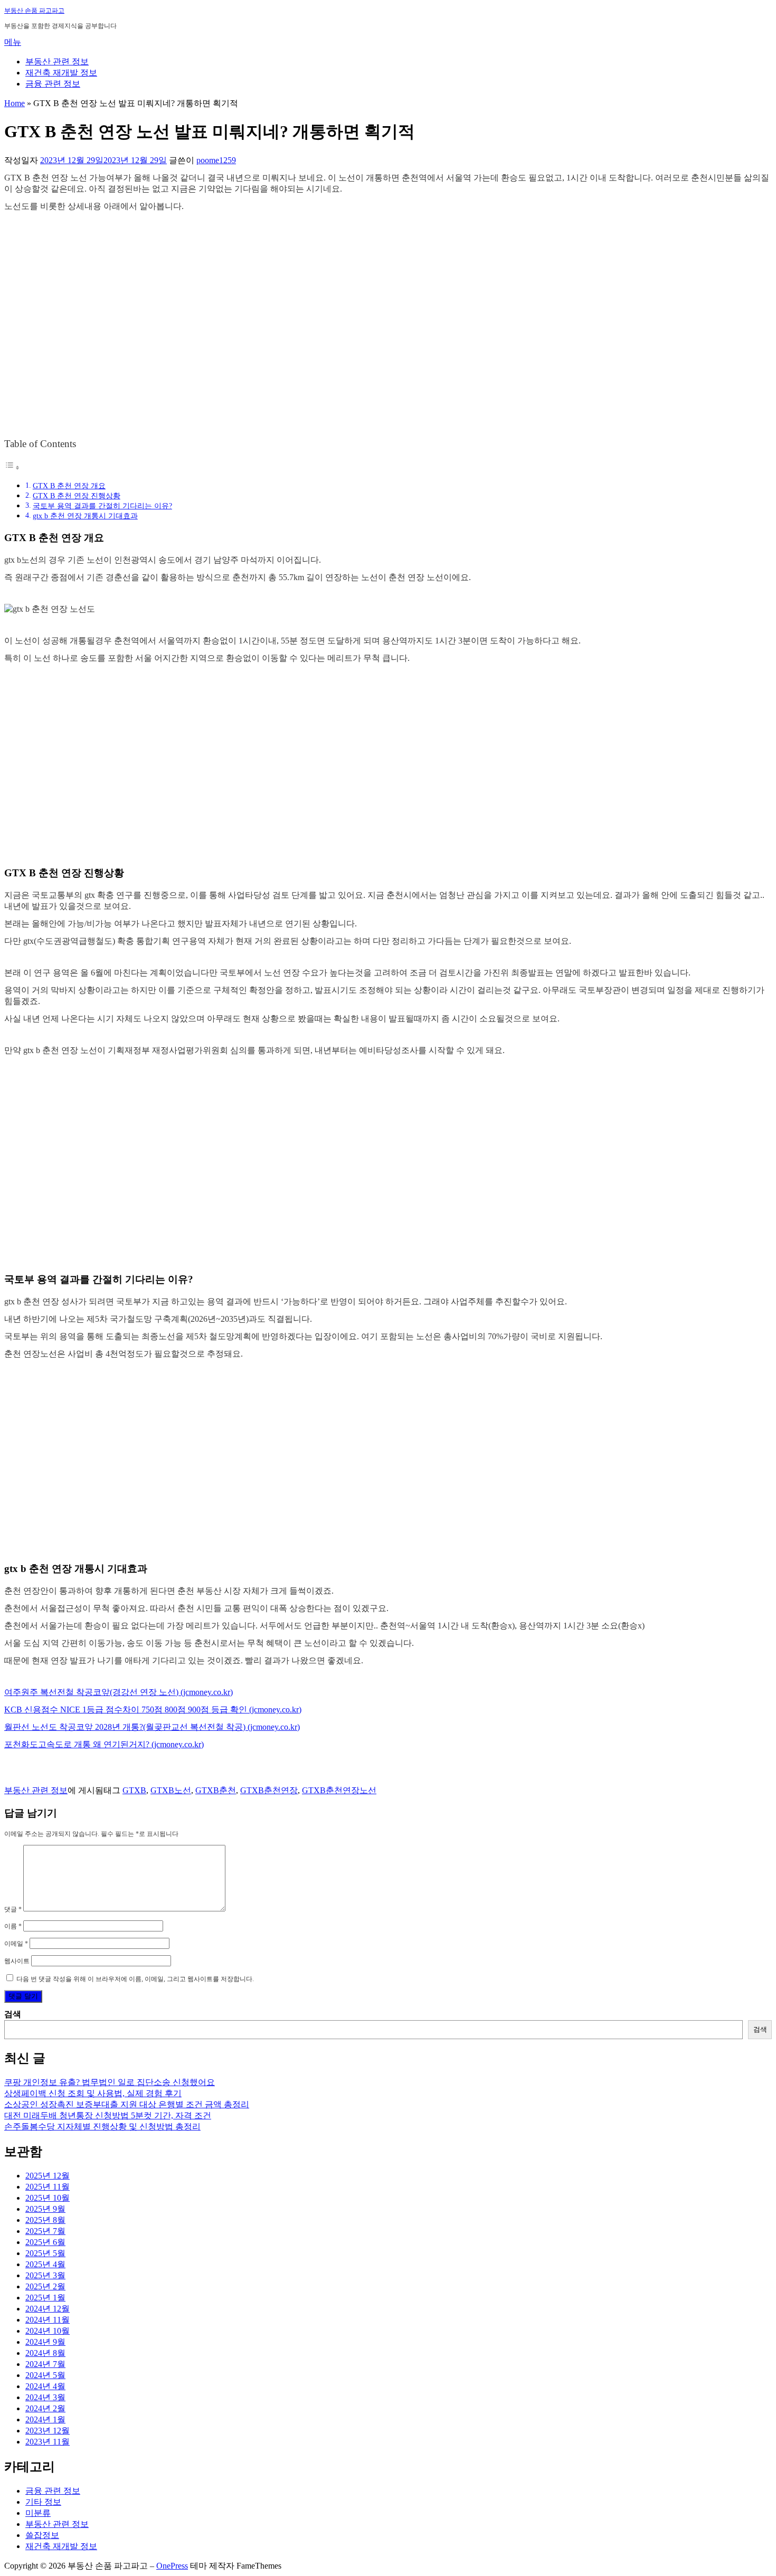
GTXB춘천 (216, 1790)
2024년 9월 (45, 2342)
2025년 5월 (45, 2253)
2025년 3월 (45, 2275)
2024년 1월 (45, 2419)
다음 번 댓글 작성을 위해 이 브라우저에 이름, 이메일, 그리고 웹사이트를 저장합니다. (135, 1979)
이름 (13, 1926)
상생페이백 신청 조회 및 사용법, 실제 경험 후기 (93, 2093)
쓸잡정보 (42, 2535)
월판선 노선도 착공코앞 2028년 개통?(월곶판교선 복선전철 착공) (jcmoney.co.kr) (152, 1727)
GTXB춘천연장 (269, 1790)
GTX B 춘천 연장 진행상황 (77, 496)
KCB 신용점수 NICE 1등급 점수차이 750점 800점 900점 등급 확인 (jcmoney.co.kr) (153, 1710)
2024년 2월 (45, 2408)
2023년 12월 (48, 2431)
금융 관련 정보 (53, 84)
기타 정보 (43, 2502)
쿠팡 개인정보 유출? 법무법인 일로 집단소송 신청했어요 (110, 2082)
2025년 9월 (45, 2209)
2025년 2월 (45, 2286)
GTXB (134, 1790)
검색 (13, 2014)
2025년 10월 (48, 2198)
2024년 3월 (45, 2397)
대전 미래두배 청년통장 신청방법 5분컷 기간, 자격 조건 (108, 2115)
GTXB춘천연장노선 (339, 1790)
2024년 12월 (48, 2309)
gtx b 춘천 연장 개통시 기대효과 (85, 516)
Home (15, 103)
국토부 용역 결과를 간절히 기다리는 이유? (102, 506)
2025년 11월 (48, 2187)
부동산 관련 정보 (57, 61)
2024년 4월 (45, 2386)
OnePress (172, 2566)
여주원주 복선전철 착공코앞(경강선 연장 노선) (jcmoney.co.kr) (119, 1692)
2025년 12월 (48, 2176)
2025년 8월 (45, 2220)
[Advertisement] (388, 335)
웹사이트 (17, 1961)
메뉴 (13, 42)
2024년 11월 (48, 2320)
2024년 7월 (45, 2364)
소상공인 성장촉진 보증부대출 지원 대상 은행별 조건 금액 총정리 (127, 2104)
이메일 (16, 1944)
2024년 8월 (45, 2353)
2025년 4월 (45, 2264)
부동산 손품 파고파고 (34, 11)
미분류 (38, 2513)
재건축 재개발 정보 (61, 73)
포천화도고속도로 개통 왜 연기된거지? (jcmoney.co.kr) (104, 1744)
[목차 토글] (12, 467)
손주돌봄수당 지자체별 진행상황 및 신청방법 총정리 (102, 2127)
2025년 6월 (45, 2242)
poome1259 (216, 160)
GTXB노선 (171, 1790)
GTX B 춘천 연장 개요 (69, 486)
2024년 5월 (45, 2375)
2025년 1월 (45, 2298)
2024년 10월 (48, 2331)
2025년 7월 (45, 2231)
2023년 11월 (48, 2442)
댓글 (13, 1909)
